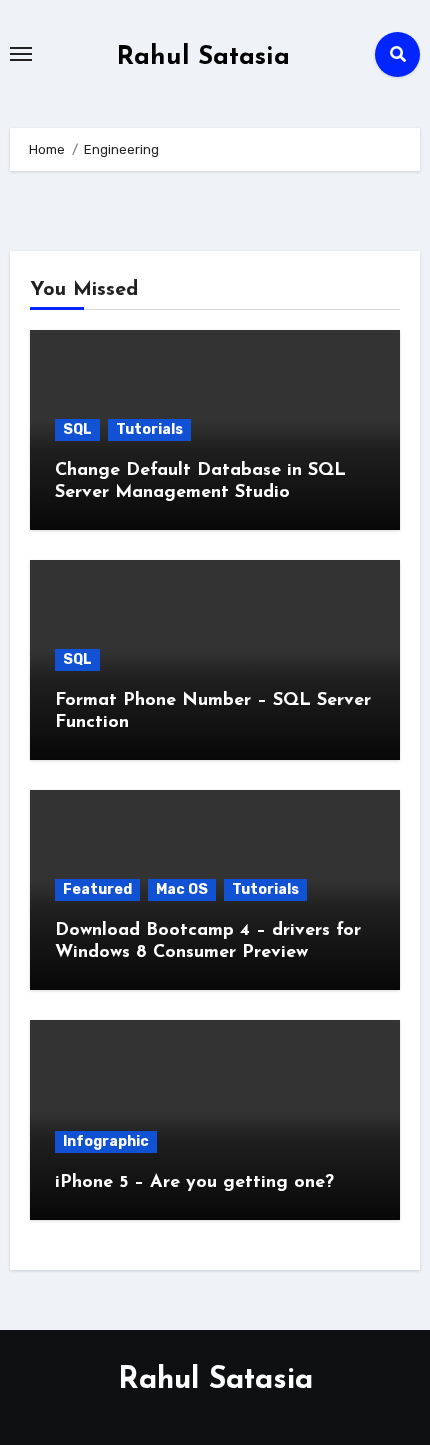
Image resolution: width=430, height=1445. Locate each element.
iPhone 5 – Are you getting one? (194, 1183)
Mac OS (182, 889)
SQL (77, 429)
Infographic (106, 1141)
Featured (97, 889)
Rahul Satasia (203, 57)
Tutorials (149, 429)
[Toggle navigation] (21, 54)
